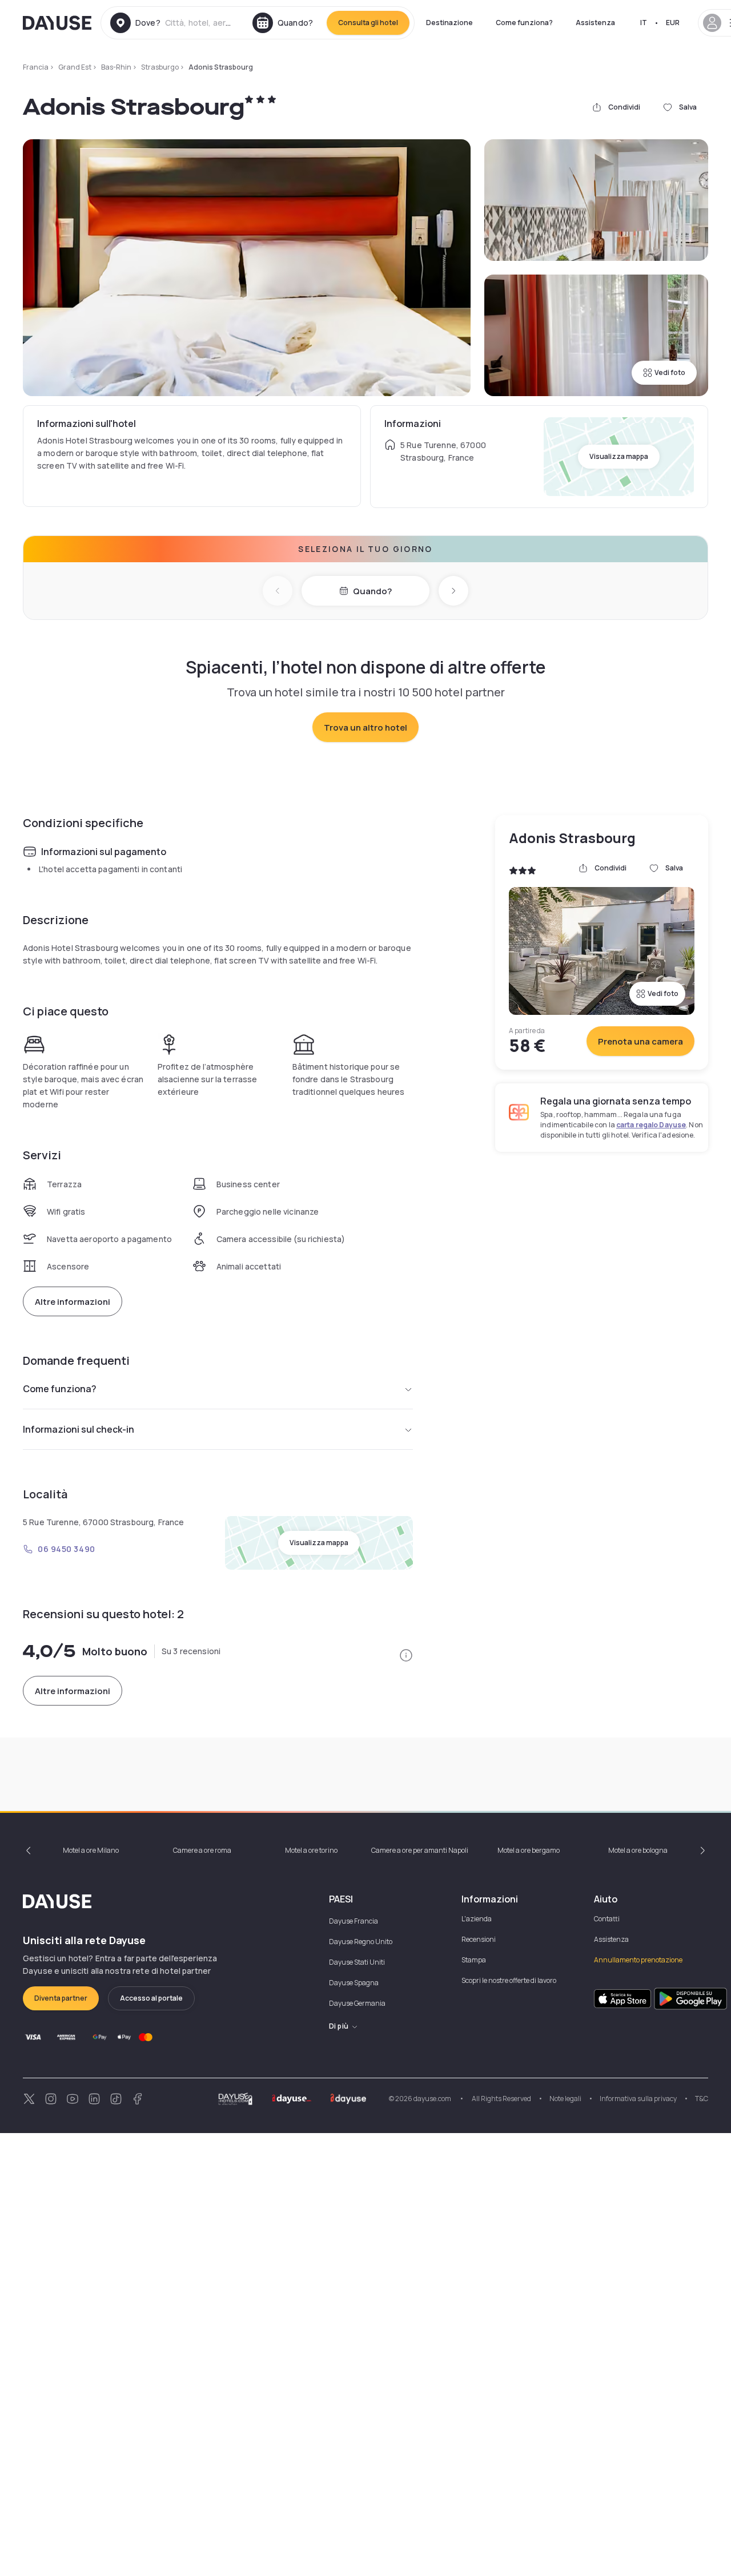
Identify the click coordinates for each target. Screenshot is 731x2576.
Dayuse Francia (354, 1921)
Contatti (607, 1919)
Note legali (565, 2099)
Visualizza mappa (619, 456)
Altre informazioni (73, 1302)
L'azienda (477, 1919)
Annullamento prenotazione (638, 1960)
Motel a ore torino (311, 1850)
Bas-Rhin (116, 67)
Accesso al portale (151, 1998)
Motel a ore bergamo (529, 1850)
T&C (702, 2099)
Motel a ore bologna (638, 1850)
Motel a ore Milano (91, 1850)
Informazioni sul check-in (79, 1429)
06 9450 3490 (67, 1549)
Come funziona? (524, 23)
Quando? (372, 591)
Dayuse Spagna (354, 1983)
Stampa (474, 1960)
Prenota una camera (640, 1041)
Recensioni (479, 1939)
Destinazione (449, 23)
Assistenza (595, 23)
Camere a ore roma (202, 1850)
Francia (36, 67)
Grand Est (75, 67)
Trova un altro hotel (365, 727)
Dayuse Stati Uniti (357, 1962)
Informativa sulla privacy (638, 2099)
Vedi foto (670, 372)
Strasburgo (160, 67)
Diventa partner (61, 1998)
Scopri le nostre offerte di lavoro (509, 1980)
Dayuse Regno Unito (361, 1942)
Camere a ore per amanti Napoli (420, 1850)
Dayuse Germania (357, 2003)
